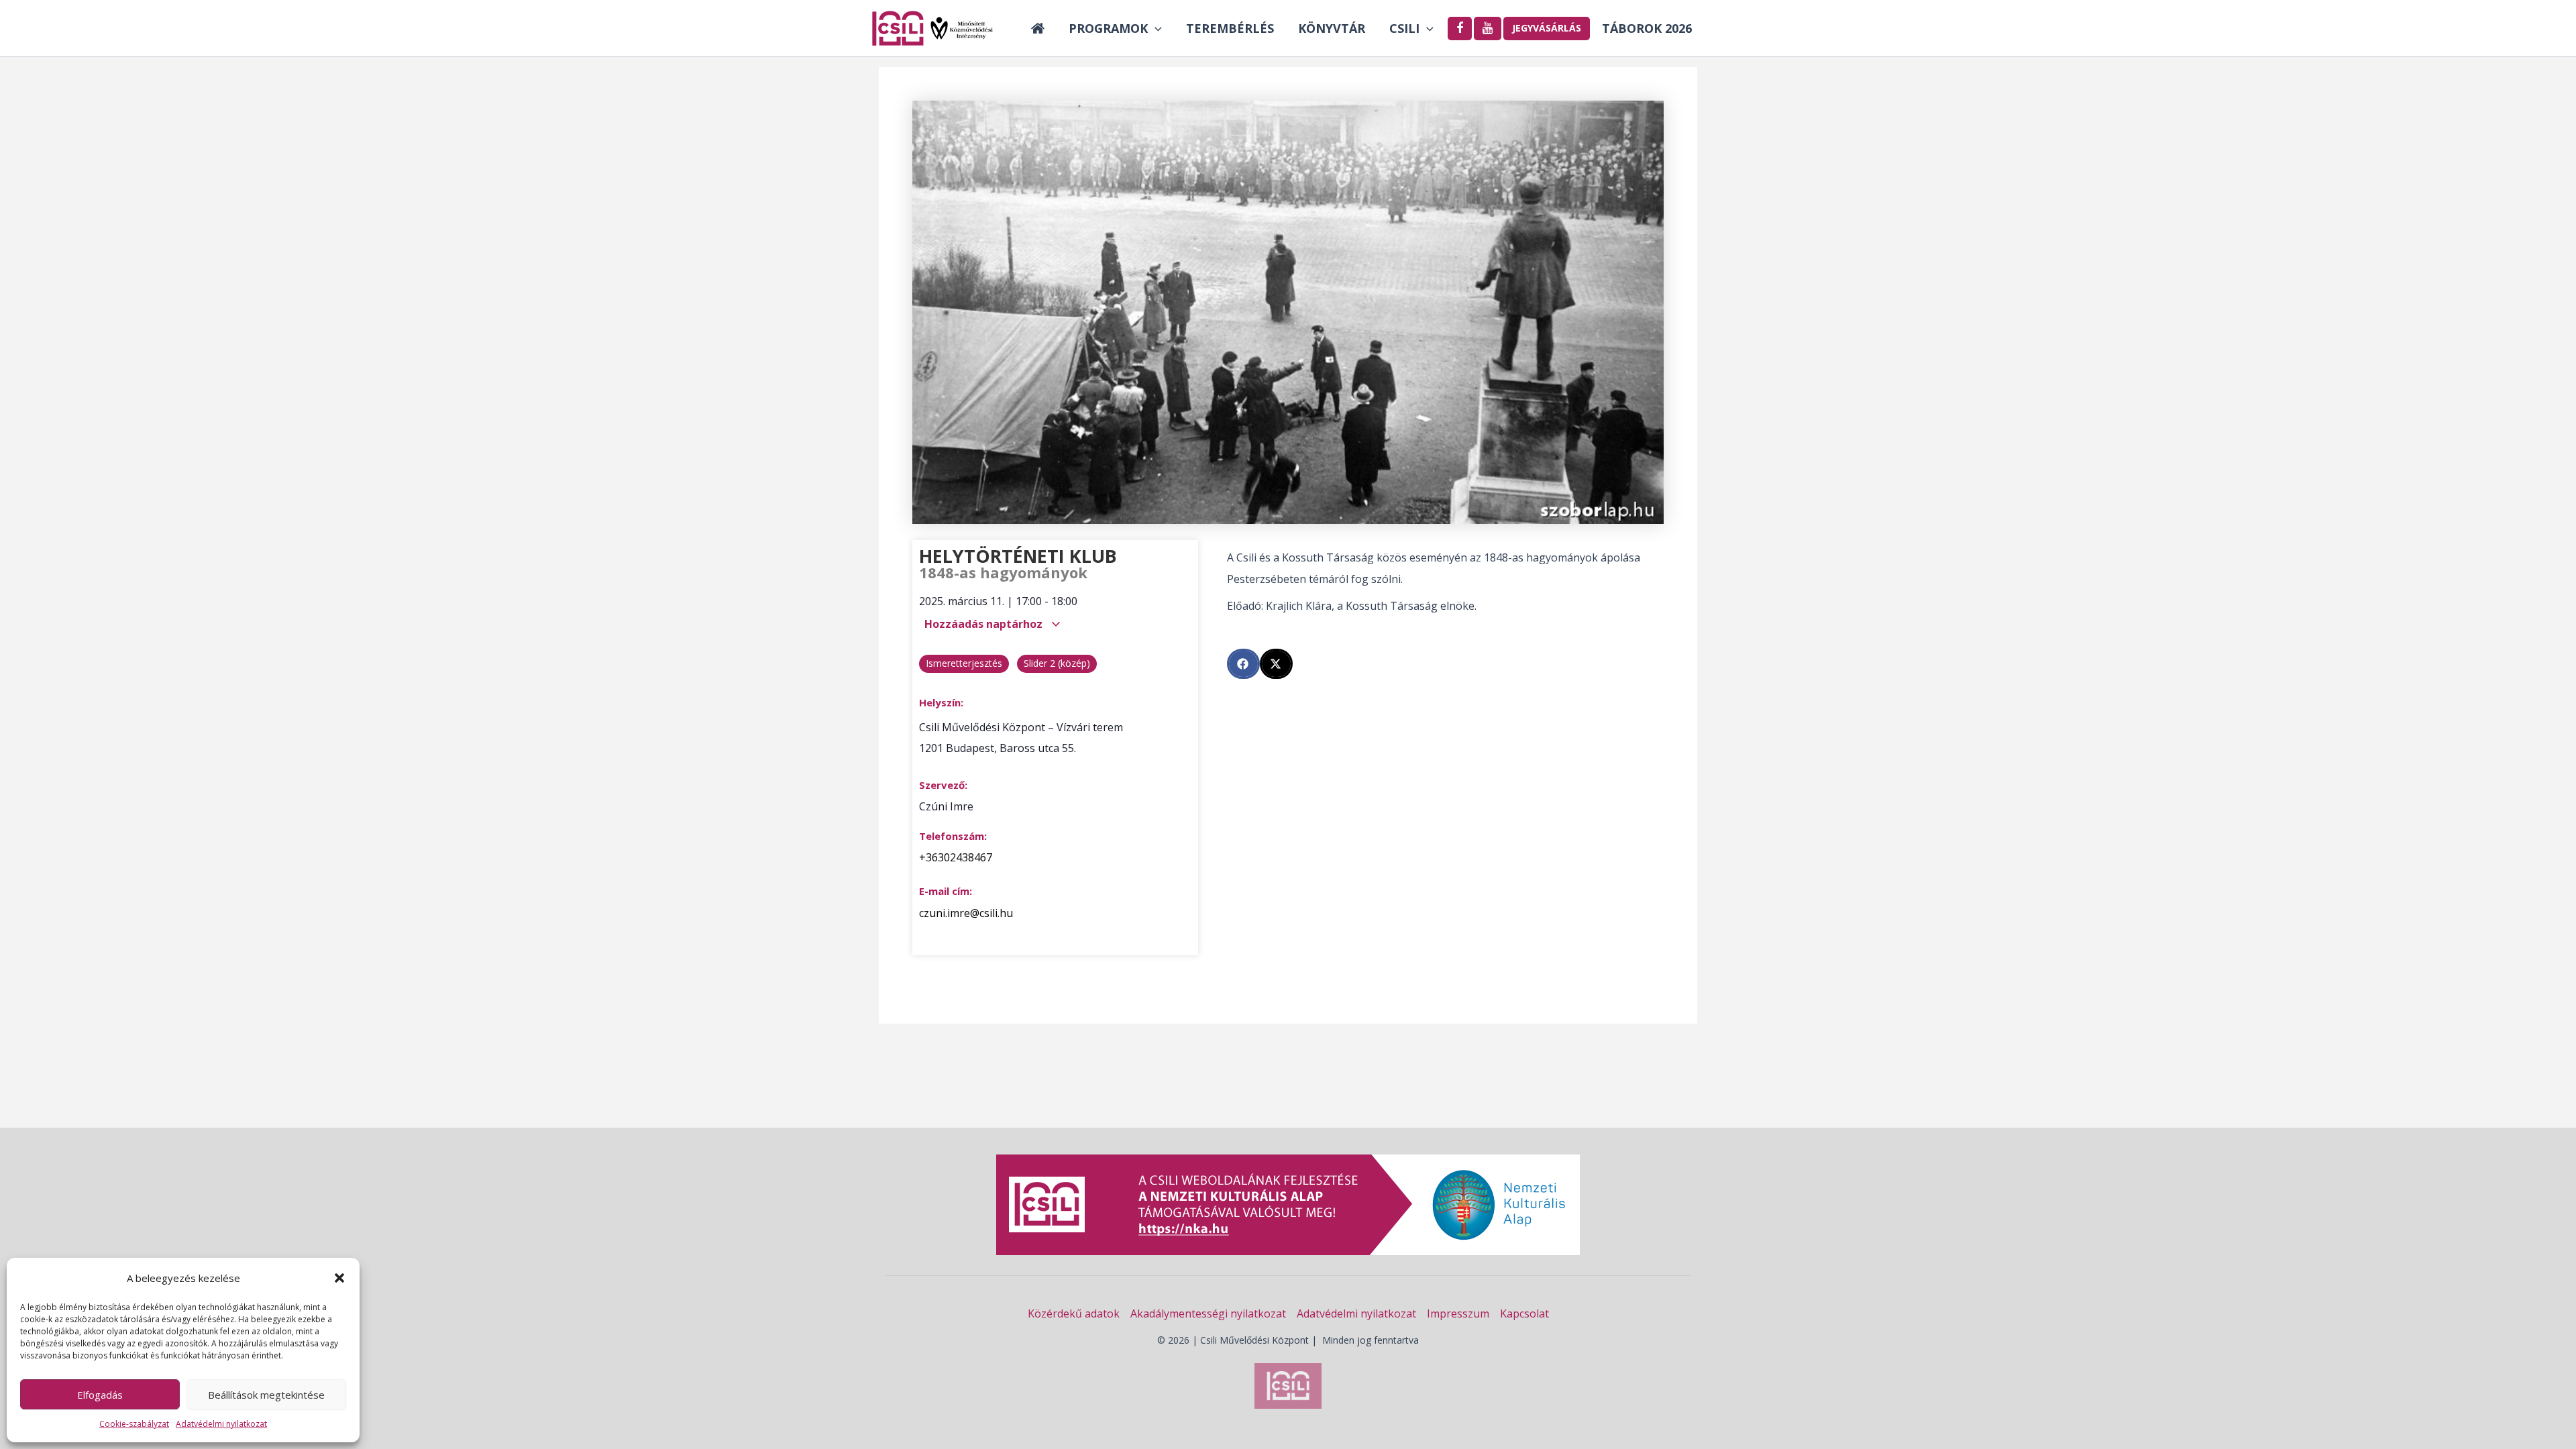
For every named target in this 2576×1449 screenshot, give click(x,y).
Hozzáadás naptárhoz (985, 624)
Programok (1108, 28)
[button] (339, 1278)
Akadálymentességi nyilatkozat (1208, 1313)
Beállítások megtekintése (266, 1395)
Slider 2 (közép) (1057, 663)
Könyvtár (1332, 28)
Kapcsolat (1524, 1313)
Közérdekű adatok (1074, 1313)
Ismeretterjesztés (964, 663)
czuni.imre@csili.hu (966, 913)
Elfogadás (100, 1395)
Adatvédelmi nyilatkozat (221, 1424)
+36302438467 (956, 857)
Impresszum (1458, 1313)
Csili (1404, 28)
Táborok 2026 (1647, 28)
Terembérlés (1230, 28)
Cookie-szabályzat (134, 1424)
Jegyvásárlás (1547, 28)
